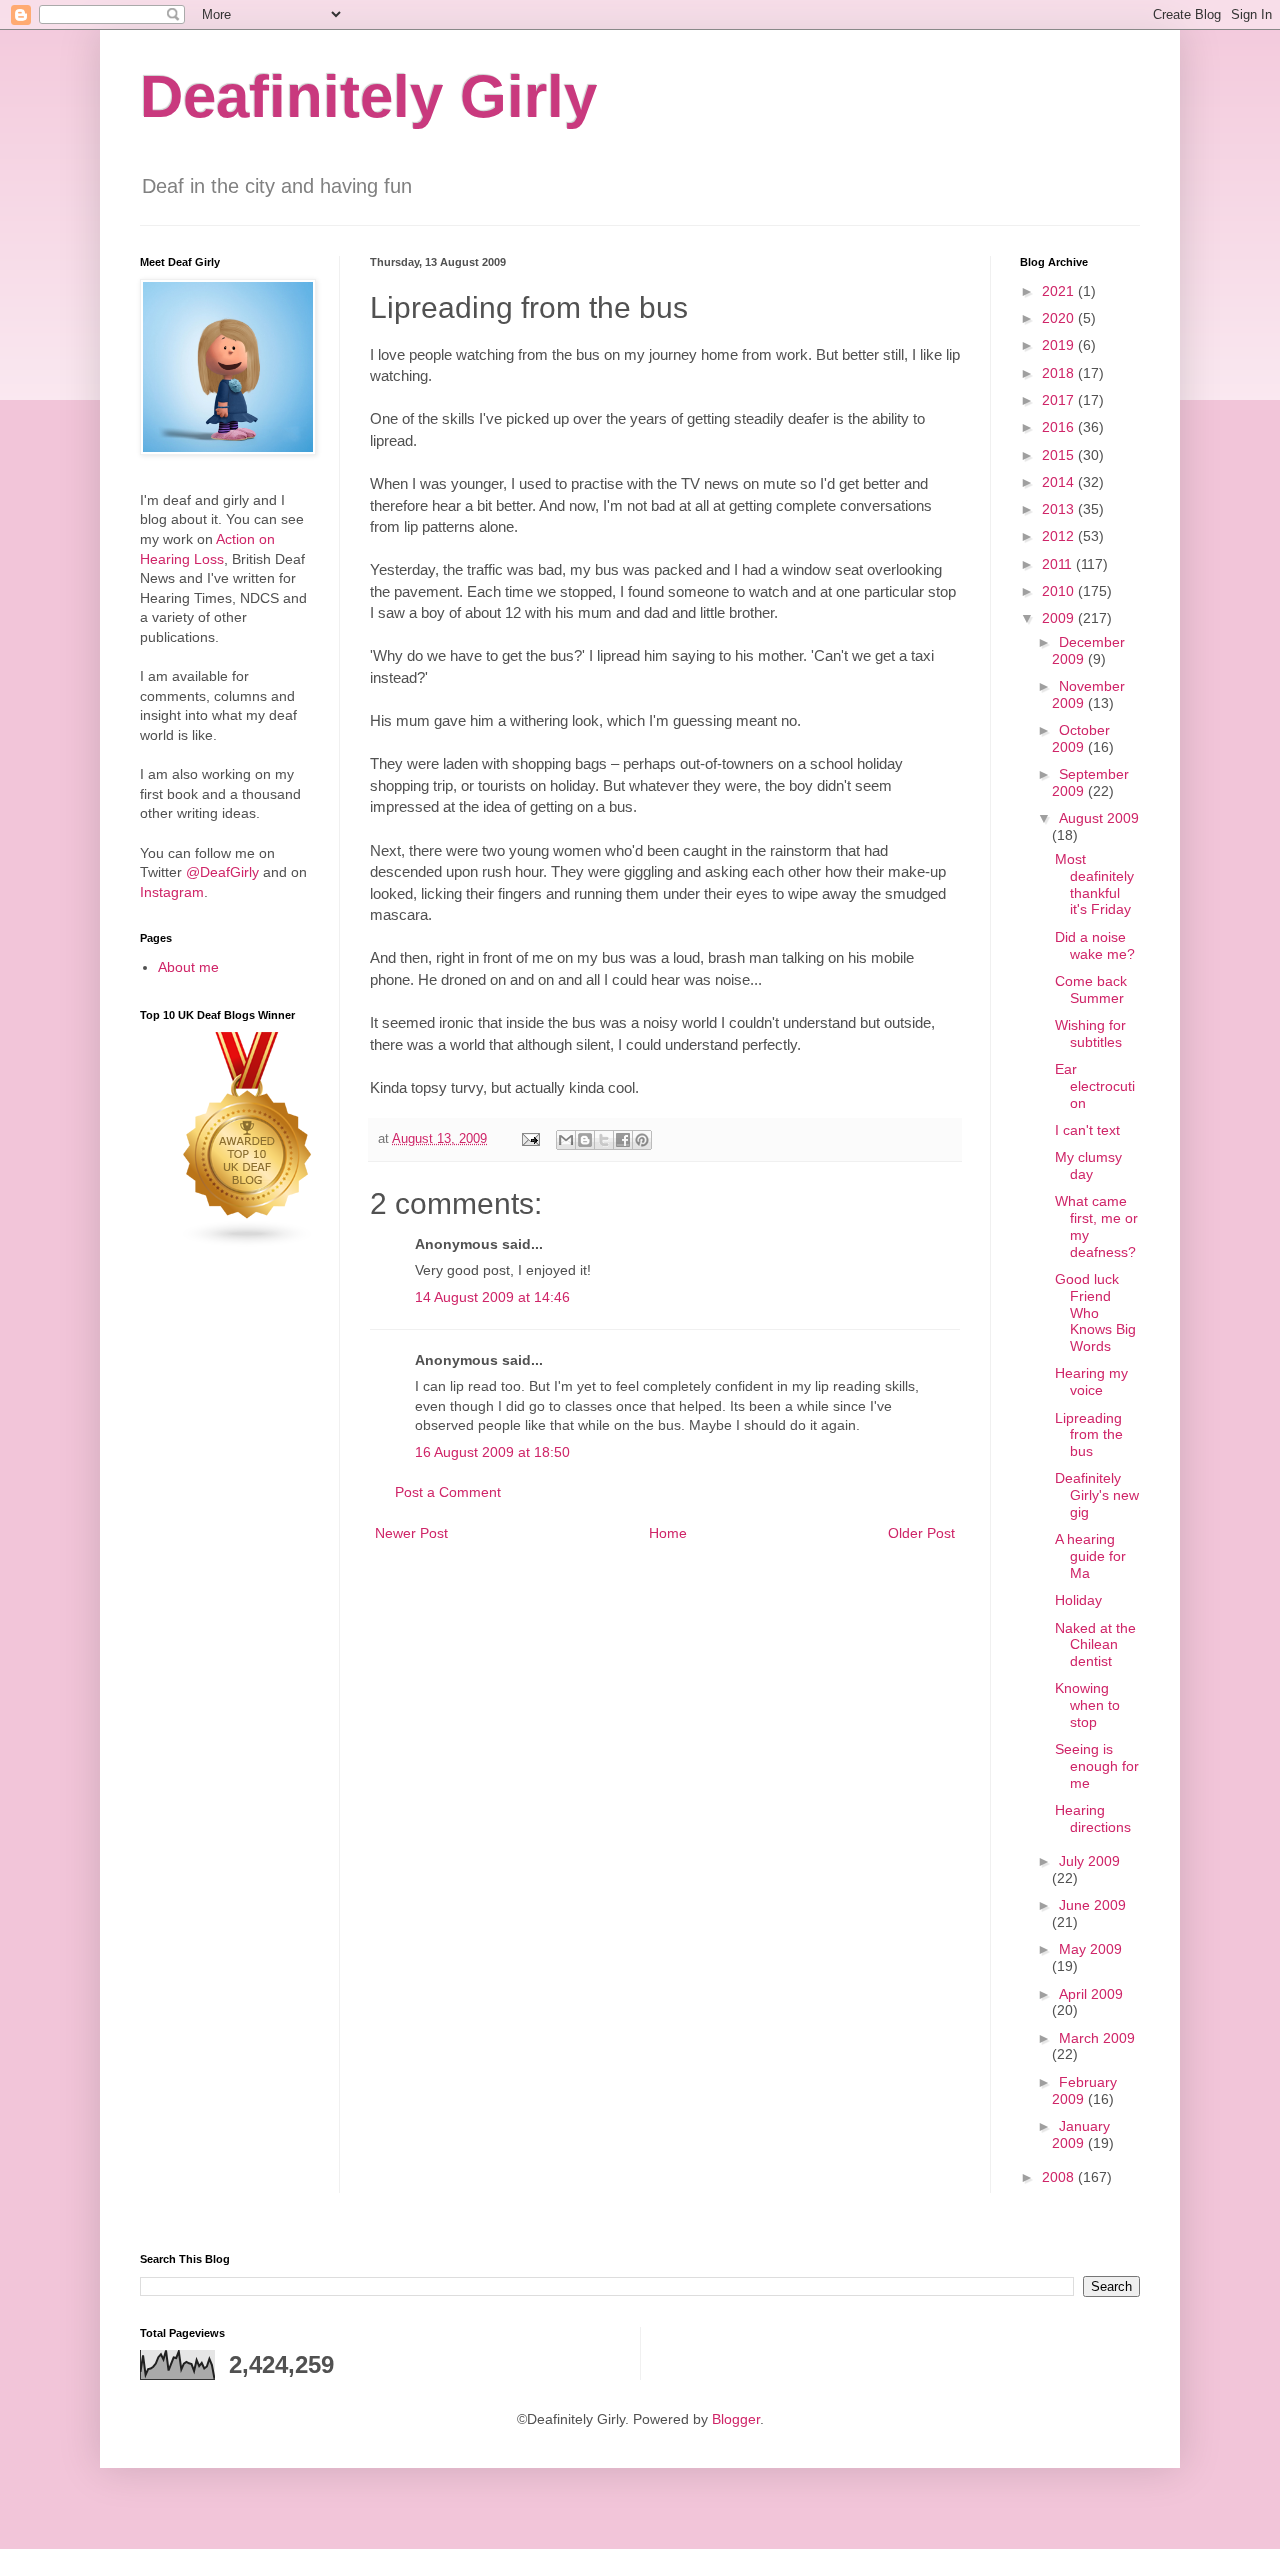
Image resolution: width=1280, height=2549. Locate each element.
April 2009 (1091, 1994)
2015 (1060, 455)
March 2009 (1097, 2038)
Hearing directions (1093, 1818)
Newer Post (411, 1533)
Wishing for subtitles (1090, 1033)
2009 (1060, 618)
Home (668, 1533)
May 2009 (1090, 1949)
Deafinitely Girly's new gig (1097, 1495)
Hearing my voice (1091, 1381)
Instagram (172, 892)
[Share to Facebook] (623, 1140)
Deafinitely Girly (368, 96)
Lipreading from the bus (1089, 1435)
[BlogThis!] (585, 1140)
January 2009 (1081, 2134)
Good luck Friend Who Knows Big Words (1095, 1312)
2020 (1060, 318)
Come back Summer (1091, 989)
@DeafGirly (222, 872)
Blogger (736, 2419)
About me (188, 967)
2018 (1060, 373)
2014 (1060, 482)
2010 (1060, 591)
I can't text (1087, 1130)
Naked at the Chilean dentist (1095, 1645)
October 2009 (1081, 738)
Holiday (1078, 1600)
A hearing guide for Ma (1090, 1556)
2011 (1059, 564)
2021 (1060, 291)
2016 (1060, 427)
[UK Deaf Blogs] (248, 1243)
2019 (1060, 345)
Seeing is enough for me (1097, 1766)
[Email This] (566, 1140)
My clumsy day (1088, 1165)
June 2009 (1092, 1905)
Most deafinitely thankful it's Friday (1094, 884)
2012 (1060, 536)
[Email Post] (530, 1139)
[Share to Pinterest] (642, 1140)
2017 (1060, 400)
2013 (1060, 509)
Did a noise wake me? (1095, 945)
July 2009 (1089, 1861)
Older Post (921, 1533)
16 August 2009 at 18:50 (492, 1452)
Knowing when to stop (1087, 1705)
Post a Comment (448, 1492)
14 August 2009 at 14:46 (492, 1297)
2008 (1060, 2177)
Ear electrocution (1095, 1086)
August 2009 (1099, 818)
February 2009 (1084, 2090)
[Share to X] (604, 1140)
